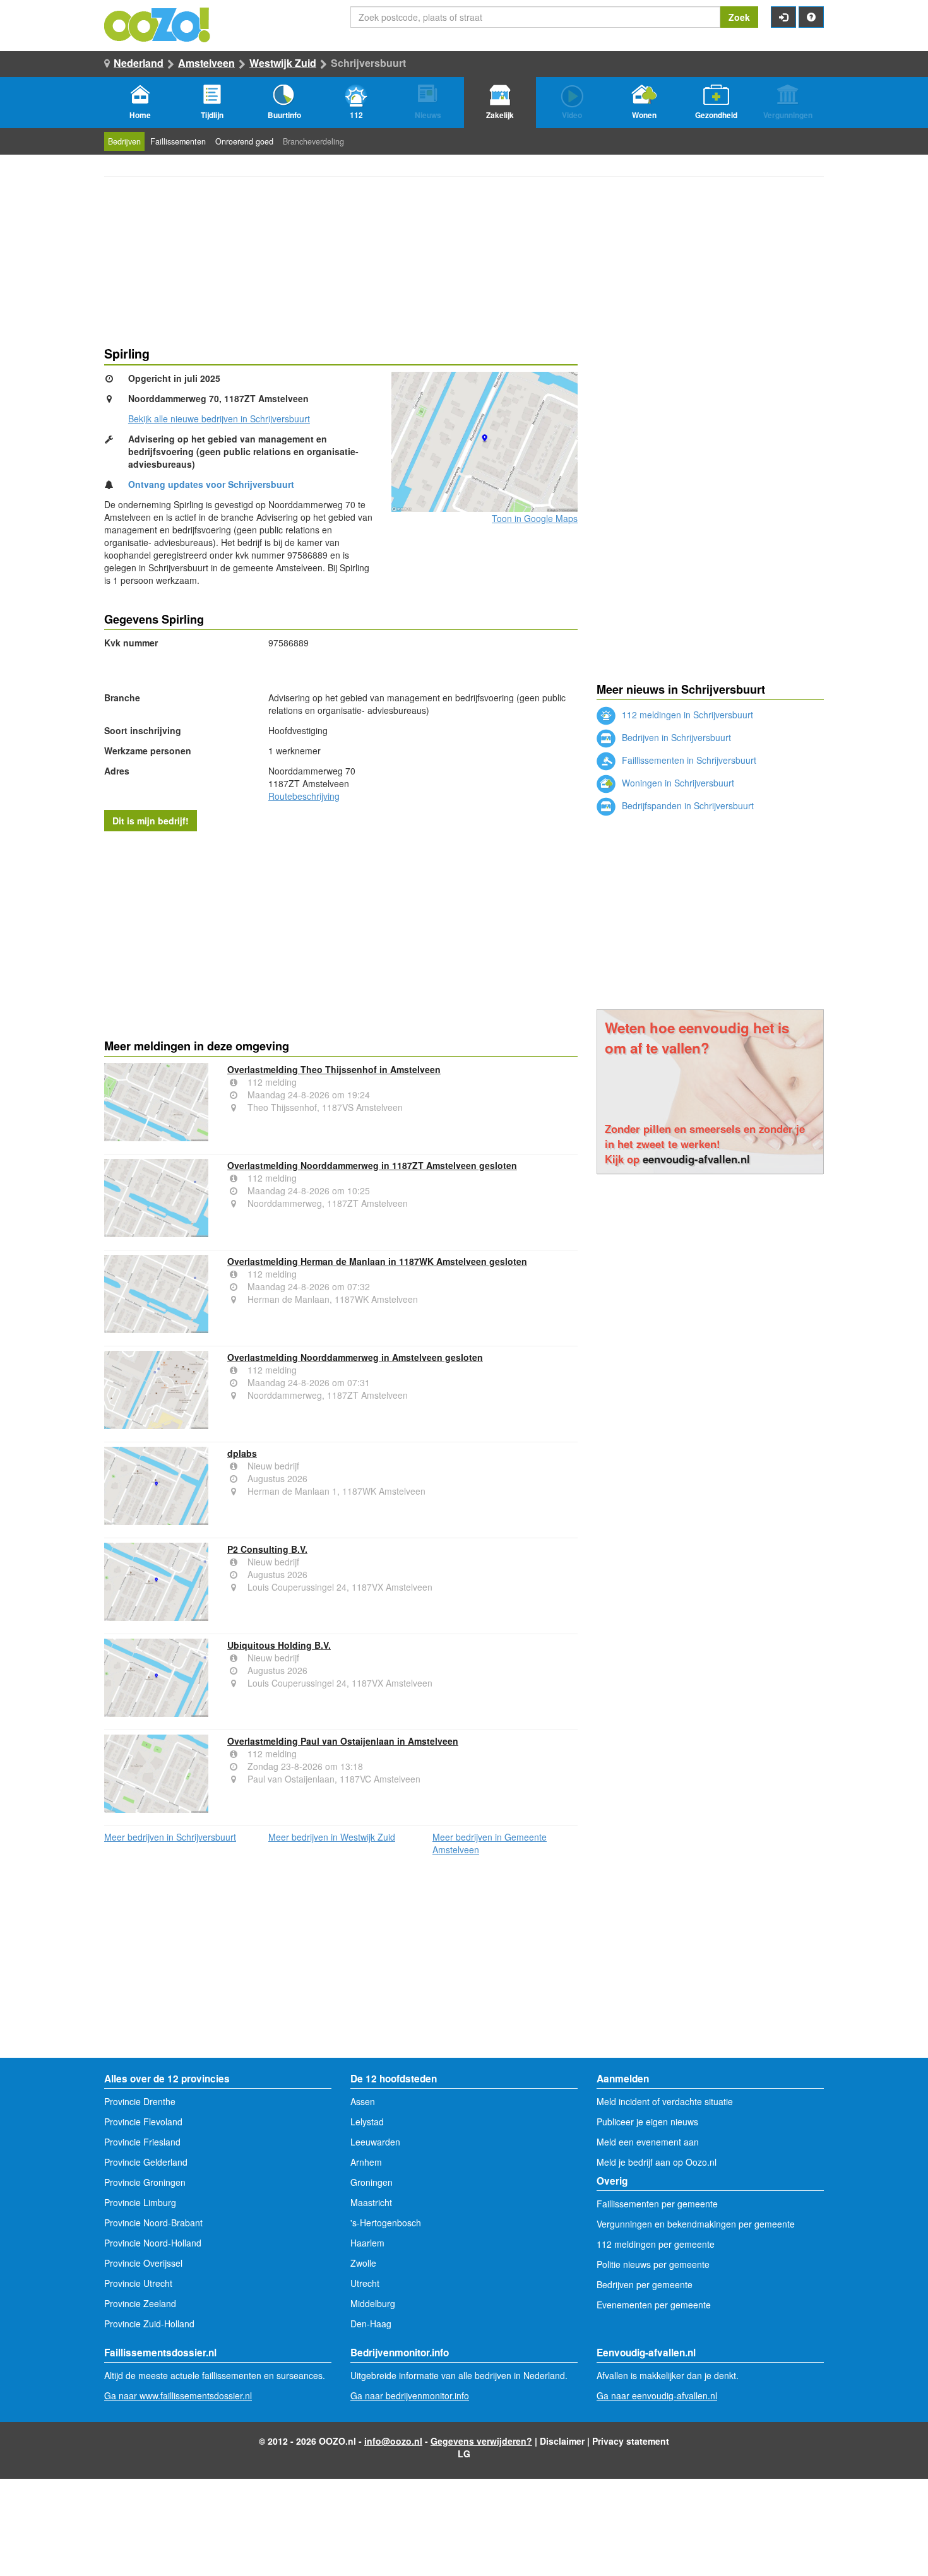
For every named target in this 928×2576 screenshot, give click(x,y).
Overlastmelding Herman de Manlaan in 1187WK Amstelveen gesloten (377, 1261)
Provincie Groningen (145, 2182)
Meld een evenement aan (648, 2142)
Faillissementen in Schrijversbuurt (688, 760)
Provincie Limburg (140, 2202)
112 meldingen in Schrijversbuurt (686, 715)
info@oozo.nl (393, 2441)
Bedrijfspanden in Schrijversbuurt (687, 805)
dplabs (242, 1453)
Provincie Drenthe (140, 2101)
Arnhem (366, 2162)
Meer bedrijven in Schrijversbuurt (170, 1837)
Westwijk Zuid (283, 63)
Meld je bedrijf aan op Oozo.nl (657, 2162)
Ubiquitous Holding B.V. (279, 1645)
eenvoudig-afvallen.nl (696, 1159)
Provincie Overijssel (143, 2263)
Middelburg (373, 2303)
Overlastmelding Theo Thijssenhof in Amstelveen (334, 1069)
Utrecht (365, 2283)
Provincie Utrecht (138, 2283)
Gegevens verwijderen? (481, 2441)
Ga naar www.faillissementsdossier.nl (178, 2395)
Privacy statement (631, 2441)
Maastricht (371, 2202)
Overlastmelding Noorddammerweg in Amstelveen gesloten (355, 1357)
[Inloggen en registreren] (783, 17)
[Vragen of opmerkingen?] (811, 17)
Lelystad (367, 2122)
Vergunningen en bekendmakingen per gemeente (696, 2224)
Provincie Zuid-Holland (149, 2324)
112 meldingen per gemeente (656, 2244)
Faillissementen (178, 141)
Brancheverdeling (313, 141)
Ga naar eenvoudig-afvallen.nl (657, 2395)
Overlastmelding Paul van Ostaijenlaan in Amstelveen (343, 1741)
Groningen (372, 2182)
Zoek (739, 17)
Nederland (139, 63)
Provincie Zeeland (140, 2303)
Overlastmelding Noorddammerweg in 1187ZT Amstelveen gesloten (372, 1165)
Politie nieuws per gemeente (653, 2264)
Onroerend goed (244, 141)
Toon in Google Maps (535, 518)
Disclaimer (562, 2441)
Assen (363, 2101)
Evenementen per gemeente (654, 2305)
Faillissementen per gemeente (657, 2204)
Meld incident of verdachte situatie (665, 2101)
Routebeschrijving (304, 796)
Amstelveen (206, 63)
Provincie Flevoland (143, 2122)
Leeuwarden (375, 2142)
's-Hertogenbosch (386, 2223)
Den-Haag (371, 2324)
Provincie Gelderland (146, 2162)
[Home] (158, 23)
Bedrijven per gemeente (645, 2284)
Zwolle (363, 2263)
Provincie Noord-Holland (153, 2243)
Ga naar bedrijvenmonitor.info (410, 2395)
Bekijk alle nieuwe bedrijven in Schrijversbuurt (219, 418)
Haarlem (367, 2243)
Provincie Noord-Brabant (153, 2223)
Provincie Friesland (142, 2142)
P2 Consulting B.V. (267, 1549)
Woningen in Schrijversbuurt (677, 783)
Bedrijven (124, 141)
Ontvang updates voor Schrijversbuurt (211, 484)
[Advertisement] (341, 932)
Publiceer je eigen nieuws (647, 2122)
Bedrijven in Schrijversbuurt (675, 737)
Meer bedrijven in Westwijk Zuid (332, 1837)
